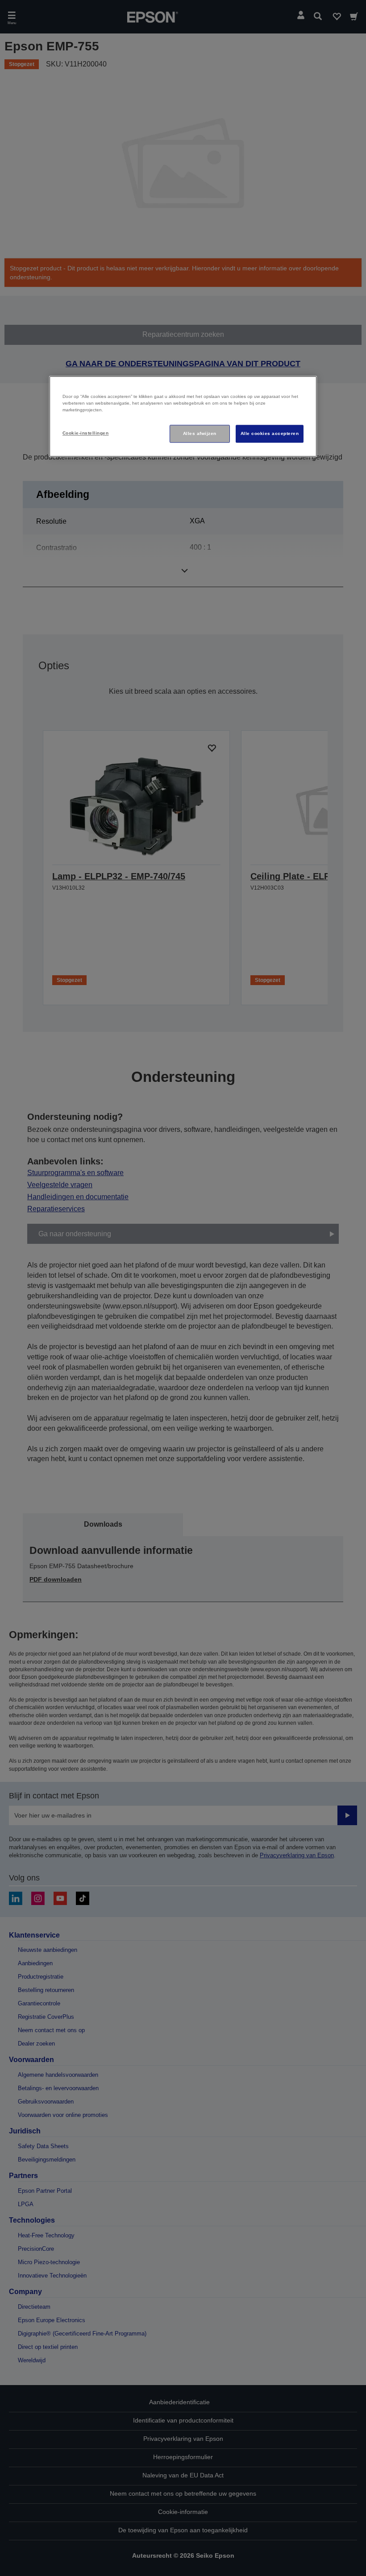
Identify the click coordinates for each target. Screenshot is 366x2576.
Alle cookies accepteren (270, 433)
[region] (183, 416)
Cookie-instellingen (85, 433)
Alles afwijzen (200, 433)
